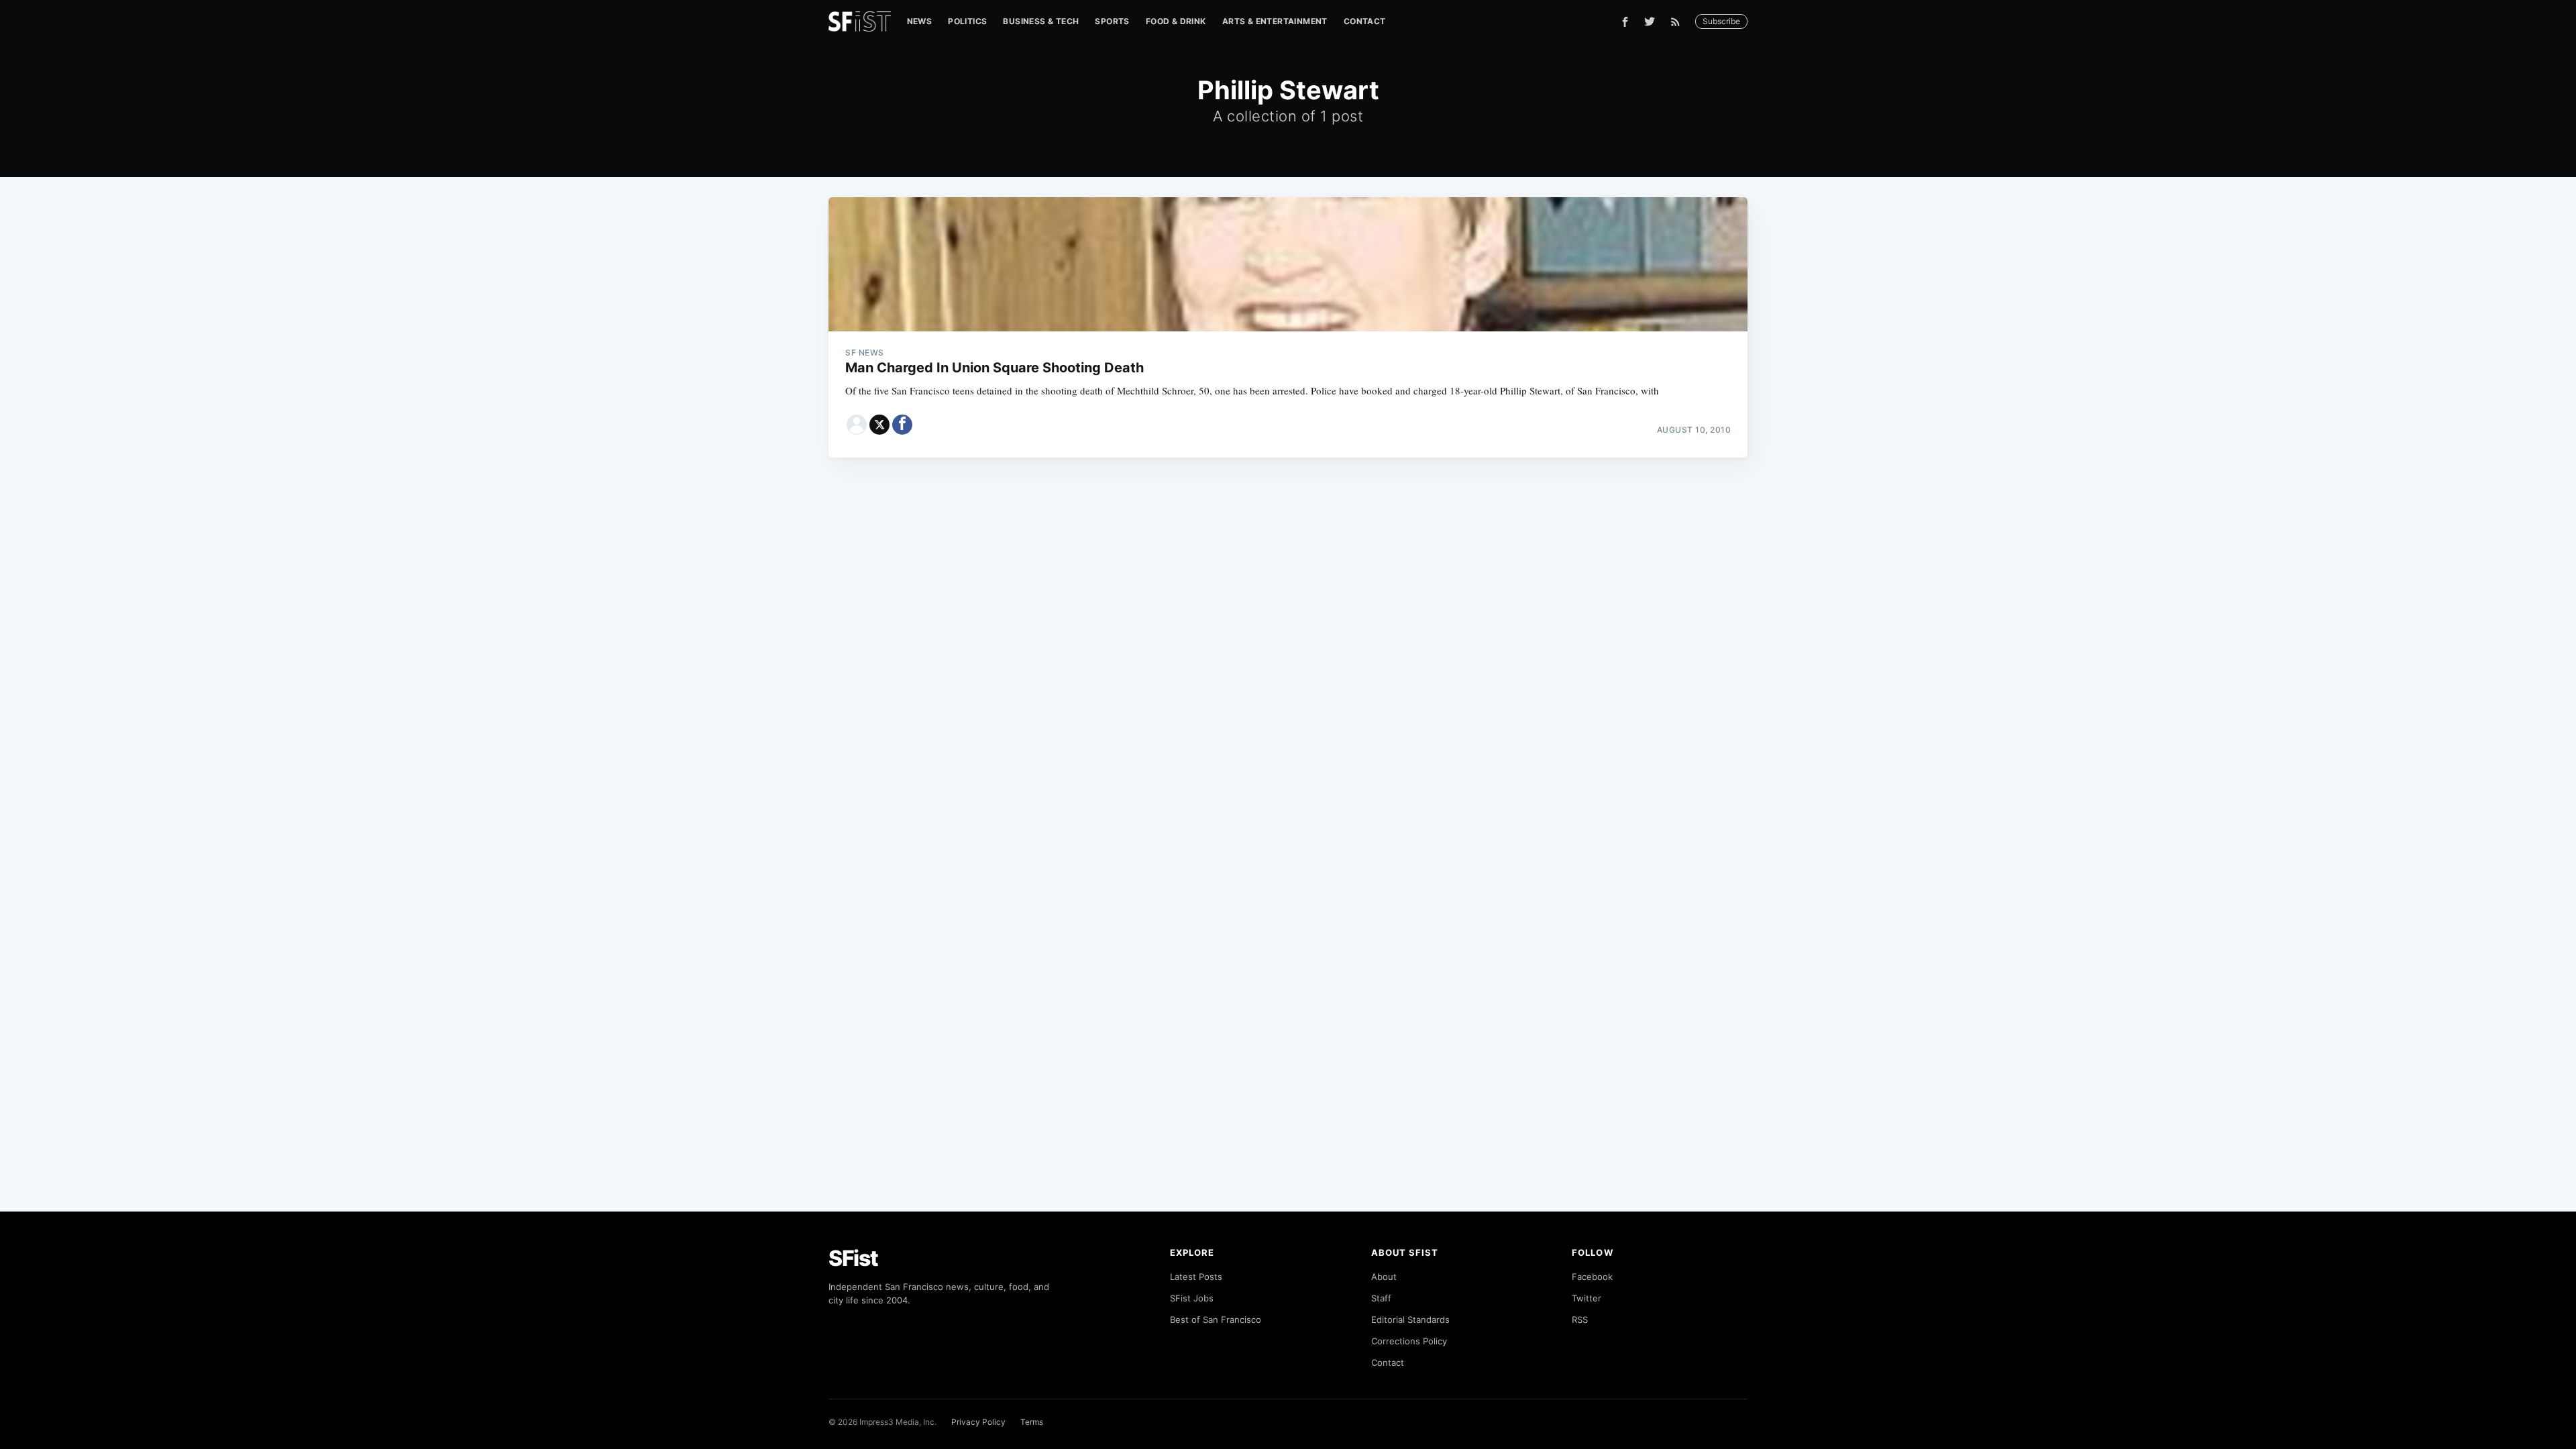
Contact (1365, 21)
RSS (1580, 1320)
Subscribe (1721, 21)
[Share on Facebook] (902, 425)
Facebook (1592, 1277)
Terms (1032, 1422)
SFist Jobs (1192, 1298)
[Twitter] (1650, 21)
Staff (1381, 1298)
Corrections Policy (1409, 1341)
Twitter (1587, 1298)
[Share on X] (879, 425)
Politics (967, 21)
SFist (853, 1258)
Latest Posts (1196, 1277)
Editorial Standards (1410, 1320)
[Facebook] (1625, 22)
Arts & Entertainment (1275, 21)
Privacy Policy (978, 1422)
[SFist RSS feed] (1679, 22)
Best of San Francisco (1216, 1320)
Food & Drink (1176, 21)
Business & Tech (1041, 21)
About (1384, 1277)
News (920, 21)
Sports (1112, 21)
